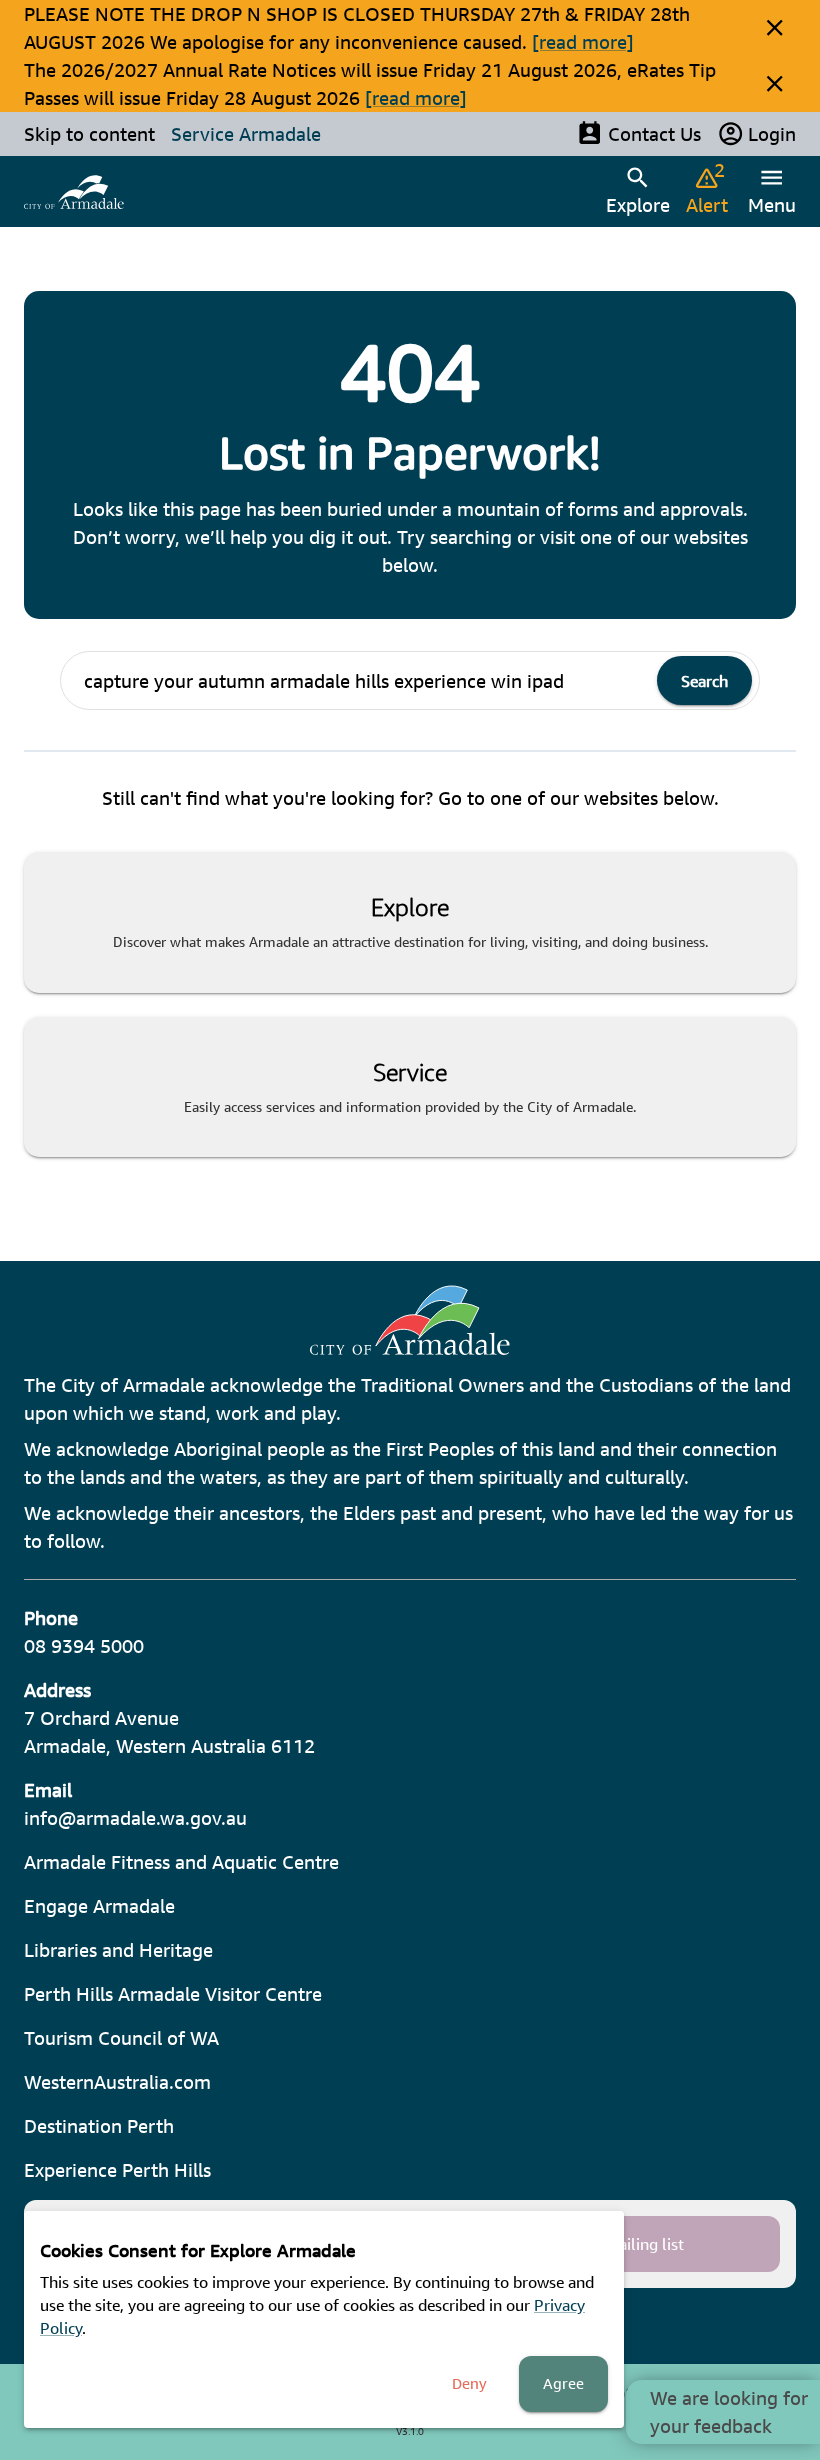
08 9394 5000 (84, 1646)
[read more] (583, 42)
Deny (469, 2383)
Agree (563, 2383)
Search (704, 681)
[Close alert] (774, 27)
